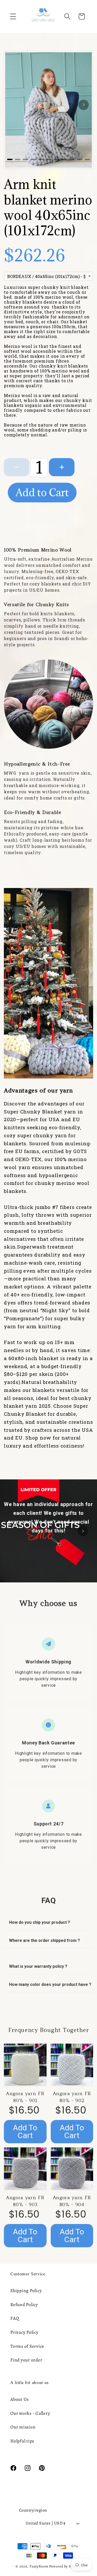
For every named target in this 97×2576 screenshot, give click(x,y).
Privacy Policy (24, 2332)
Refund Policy (24, 2305)
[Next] (84, 105)
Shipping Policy (26, 2291)
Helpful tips (22, 2441)
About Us (20, 2399)
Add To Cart (25, 2131)
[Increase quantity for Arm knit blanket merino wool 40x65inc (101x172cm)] (62, 467)
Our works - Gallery (30, 2413)
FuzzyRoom (39, 2566)
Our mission (23, 2427)
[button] (13, 16)
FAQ (15, 2318)
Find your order (26, 2360)
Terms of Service (27, 2346)
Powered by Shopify (65, 2566)
